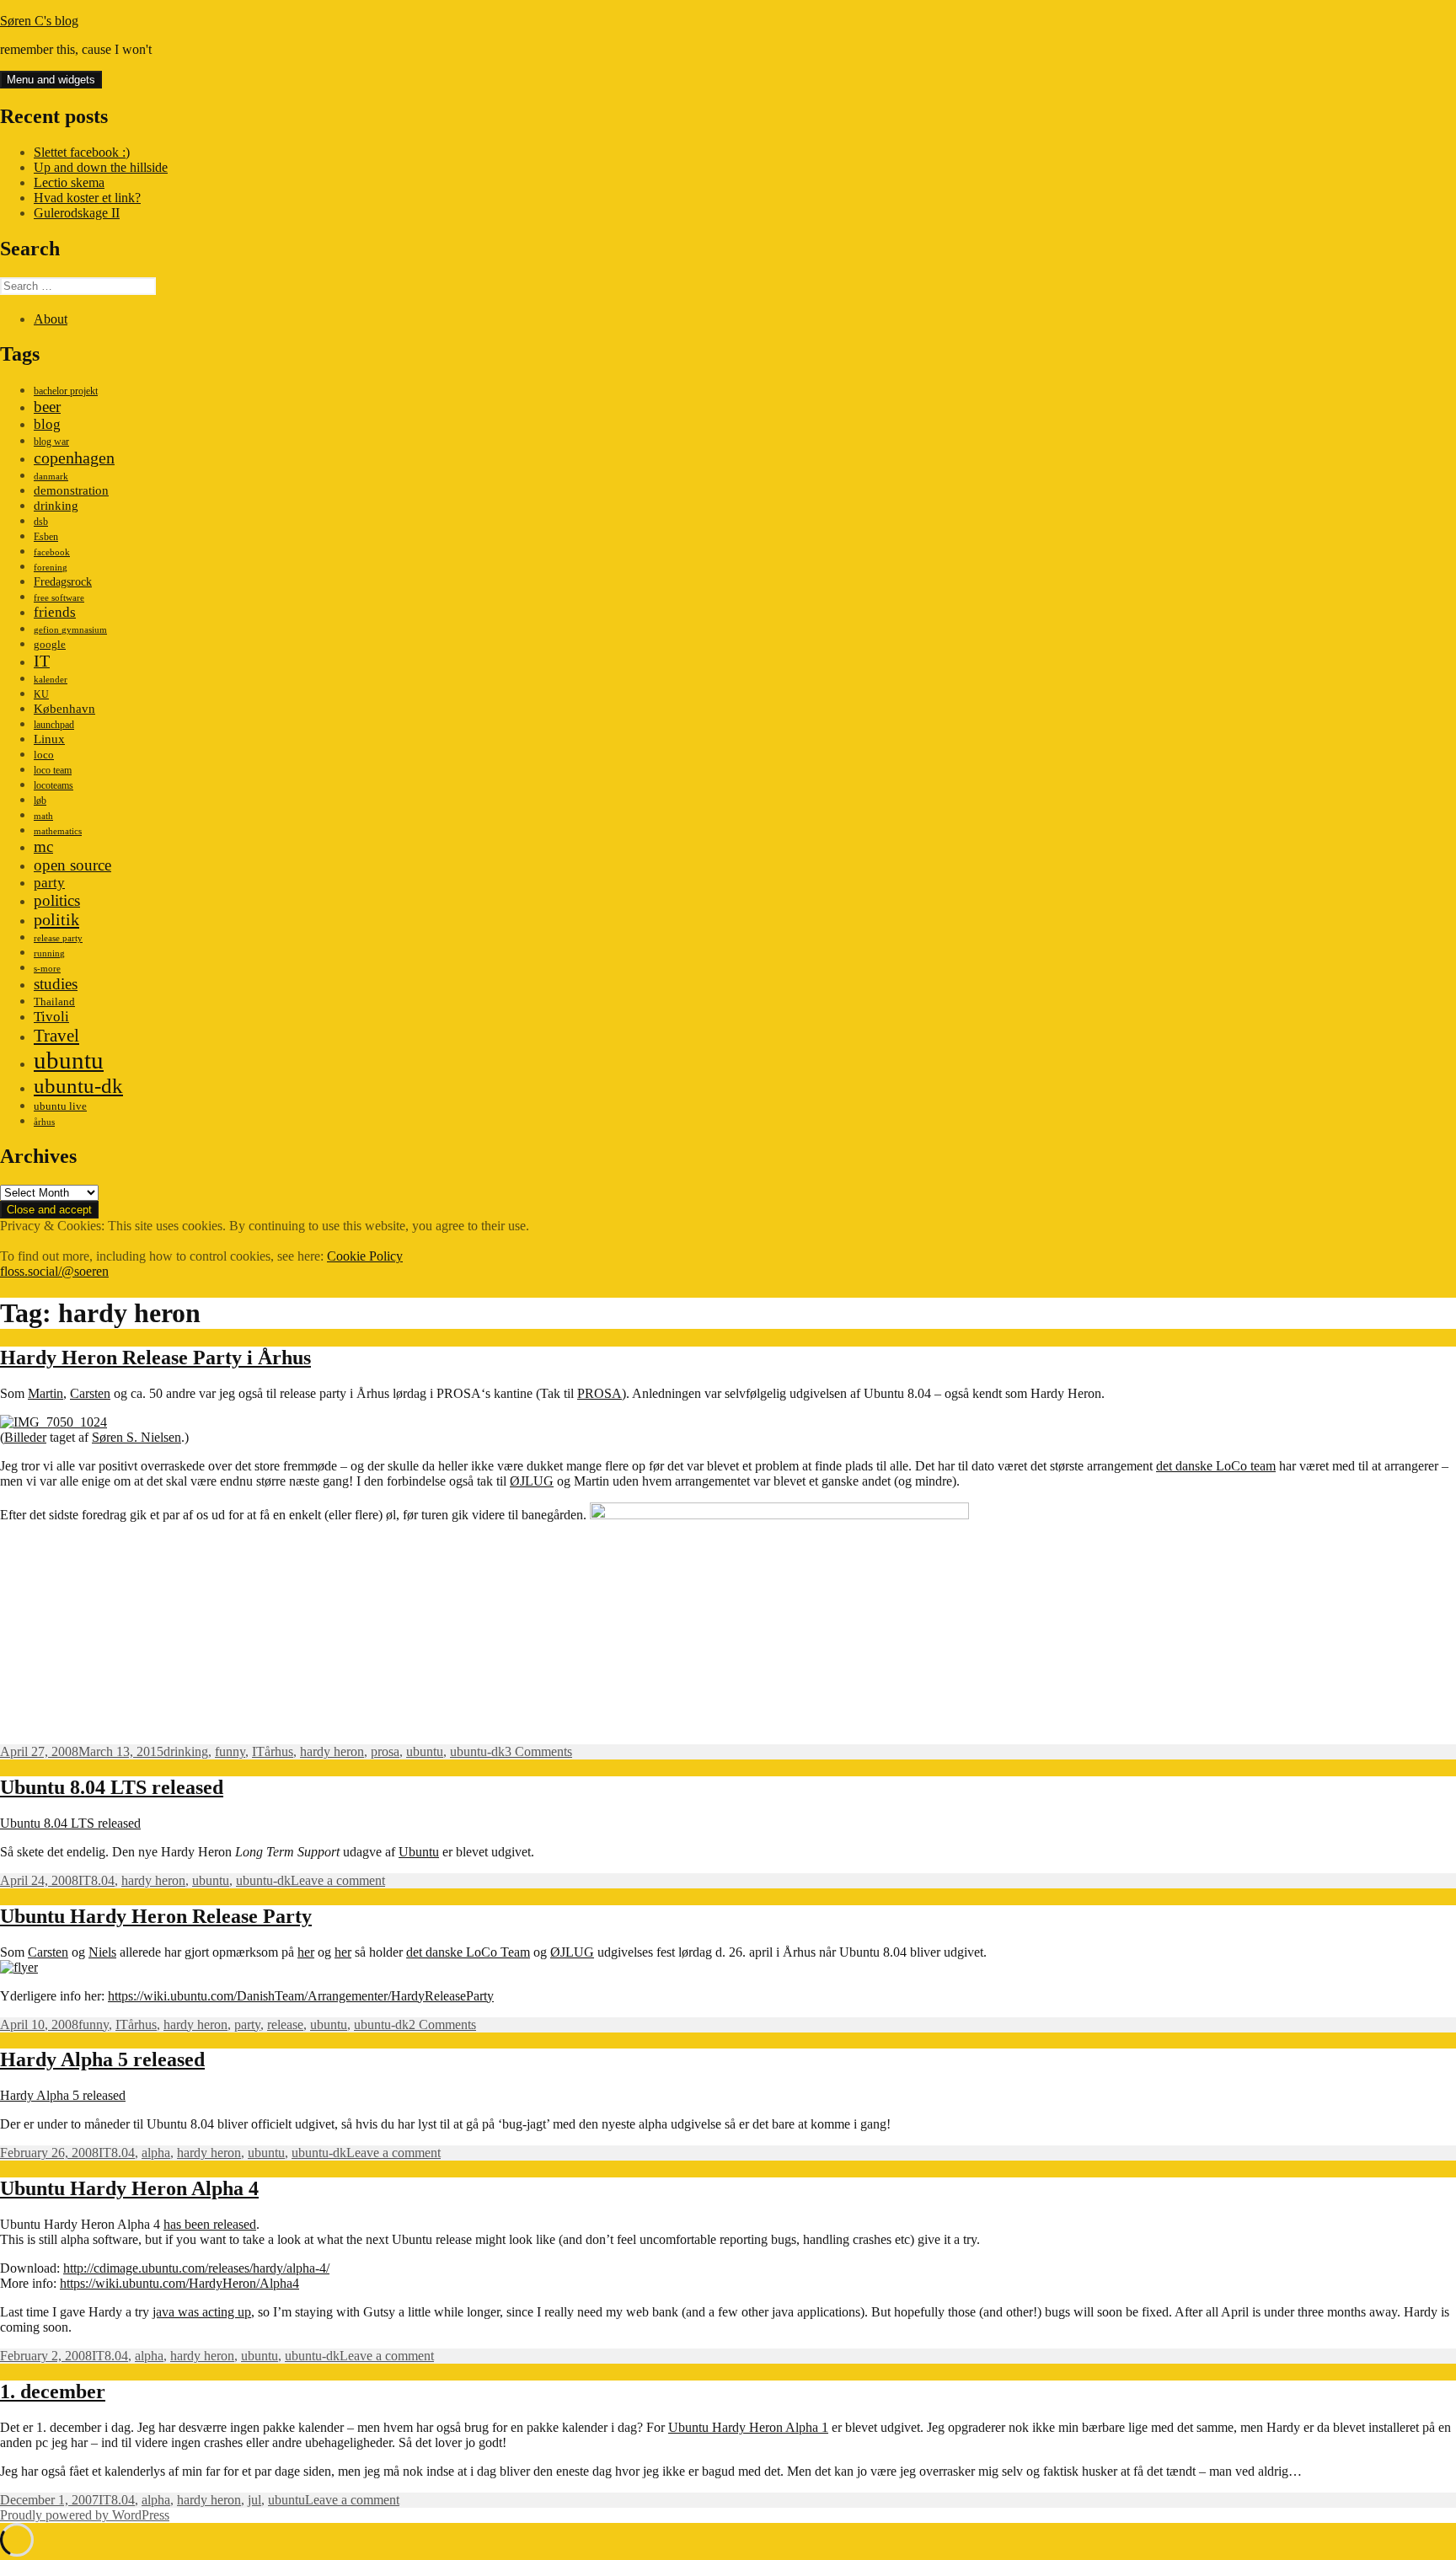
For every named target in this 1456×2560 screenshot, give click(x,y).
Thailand (54, 1002)
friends (55, 612)
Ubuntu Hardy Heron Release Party (156, 1916)
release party (58, 938)
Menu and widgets (51, 80)
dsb (41, 522)
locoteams (54, 785)
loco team (53, 770)
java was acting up (202, 2312)
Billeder (25, 1437)
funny (230, 1751)
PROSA (600, 1393)
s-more (47, 969)
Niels (102, 1952)
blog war (51, 442)
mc (43, 846)
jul (254, 2500)
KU (41, 694)
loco (44, 755)
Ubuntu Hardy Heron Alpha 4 (129, 2188)
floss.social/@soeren (54, 1271)
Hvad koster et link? (87, 198)
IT (42, 661)
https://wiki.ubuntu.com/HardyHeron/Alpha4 (179, 2283)
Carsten (90, 1393)
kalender (51, 680)
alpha (156, 2153)
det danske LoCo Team (468, 1952)
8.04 (103, 1880)
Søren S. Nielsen (136, 1437)
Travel (56, 1036)
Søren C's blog (39, 21)
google (50, 644)
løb (40, 801)
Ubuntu (419, 1852)
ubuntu (69, 1060)
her (306, 1952)
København (64, 708)
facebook (52, 552)
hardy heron (332, 1751)
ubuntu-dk (78, 1086)
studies (56, 984)
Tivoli (51, 1017)
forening (51, 568)
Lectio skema (69, 182)
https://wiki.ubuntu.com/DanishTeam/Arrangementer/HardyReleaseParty (301, 1996)
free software (59, 598)
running (49, 953)
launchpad (54, 725)
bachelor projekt (66, 391)
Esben (46, 537)
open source (72, 865)
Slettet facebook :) (82, 152)
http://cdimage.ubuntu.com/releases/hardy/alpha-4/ (196, 2268)
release (285, 2024)
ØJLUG (532, 1481)
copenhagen (74, 458)
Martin (45, 1393)
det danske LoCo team (1216, 1466)
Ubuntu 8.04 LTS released (112, 1787)
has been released (210, 2224)
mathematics (58, 831)
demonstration (71, 490)
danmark (51, 477)
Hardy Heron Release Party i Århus (155, 1358)
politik (56, 919)
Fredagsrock (63, 581)
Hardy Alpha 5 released (102, 2059)
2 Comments (442, 2024)
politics (57, 900)
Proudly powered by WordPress (85, 2515)
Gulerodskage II (77, 213)
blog (47, 424)
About (51, 319)
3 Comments (538, 1751)
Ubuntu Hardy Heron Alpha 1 (748, 2427)
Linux (49, 739)
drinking (56, 506)
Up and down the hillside (101, 167)
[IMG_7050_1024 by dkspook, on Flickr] (54, 1422)
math (43, 816)
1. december (53, 2391)
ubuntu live (60, 1106)
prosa (385, 1751)
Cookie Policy (365, 1256)
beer (47, 407)
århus (44, 1122)
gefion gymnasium (70, 630)
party (49, 883)
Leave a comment (338, 1880)
